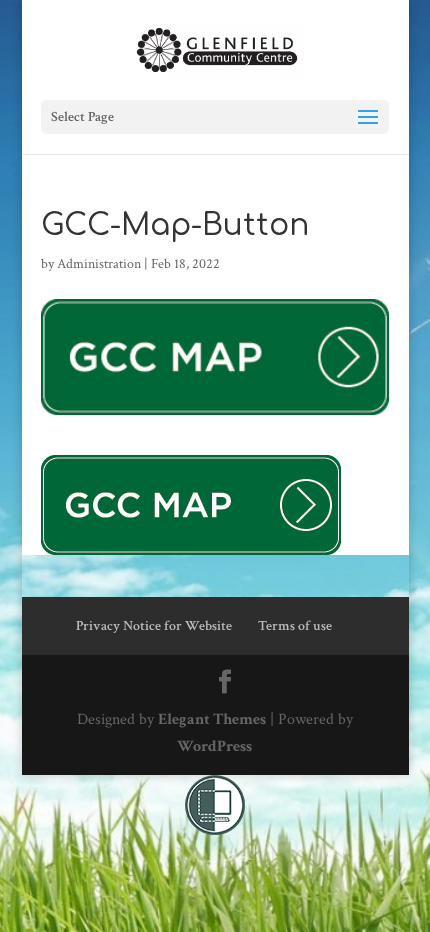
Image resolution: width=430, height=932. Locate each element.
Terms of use (295, 626)
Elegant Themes (212, 719)
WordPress (214, 746)
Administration (99, 264)
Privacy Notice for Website (154, 626)
